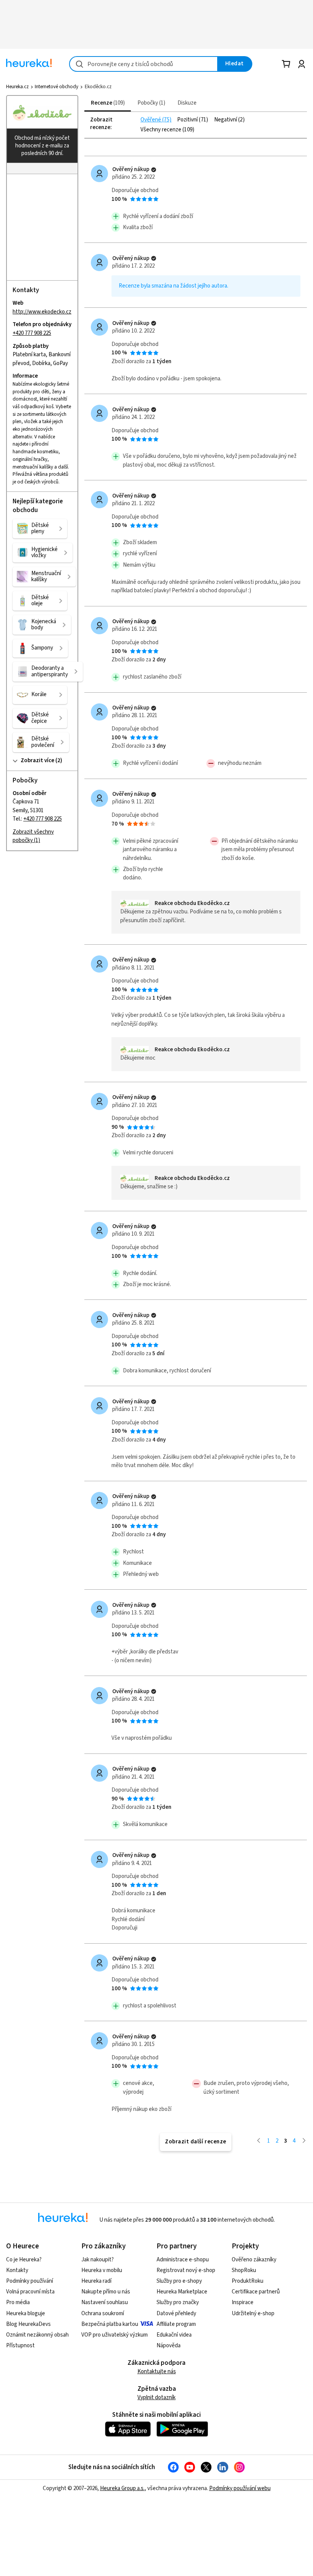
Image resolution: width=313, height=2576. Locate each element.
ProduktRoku (248, 2281)
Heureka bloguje (26, 2313)
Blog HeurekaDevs (28, 2324)
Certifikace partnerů (256, 2292)
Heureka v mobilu (102, 2270)
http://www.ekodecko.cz (42, 312)
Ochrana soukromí (103, 2313)
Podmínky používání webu (240, 2488)
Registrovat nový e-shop (186, 2270)
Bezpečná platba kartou (110, 2324)
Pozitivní (188, 120)
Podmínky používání (30, 2281)
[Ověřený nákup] (154, 170)
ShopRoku (244, 2270)
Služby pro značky (178, 2302)
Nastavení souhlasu (105, 2302)
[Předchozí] (259, 2140)
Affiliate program (176, 2324)
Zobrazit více (37, 760)
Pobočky (150, 103)
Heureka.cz (17, 87)
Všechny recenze (161, 130)
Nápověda (169, 2346)
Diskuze (187, 103)
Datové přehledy (176, 2313)
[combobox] (144, 64)
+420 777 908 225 (32, 333)
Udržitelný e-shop (253, 2313)
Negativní (226, 120)
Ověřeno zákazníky (254, 2260)
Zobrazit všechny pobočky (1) (33, 836)
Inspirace (243, 2302)
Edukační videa (174, 2335)
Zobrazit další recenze (196, 2142)
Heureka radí (96, 2281)
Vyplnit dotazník (156, 2397)
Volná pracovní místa (30, 2292)
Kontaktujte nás (157, 2372)
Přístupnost (20, 2346)
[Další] (304, 2140)
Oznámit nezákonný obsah (37, 2335)
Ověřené (151, 120)
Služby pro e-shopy (179, 2281)
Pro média (18, 2302)
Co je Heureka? (24, 2260)
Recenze (107, 103)
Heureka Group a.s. (122, 2488)
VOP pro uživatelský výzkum (115, 2335)
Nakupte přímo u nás (106, 2292)
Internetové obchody (56, 87)
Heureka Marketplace (182, 2292)
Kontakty (17, 2270)
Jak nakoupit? (98, 2260)
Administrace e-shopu (183, 2260)
